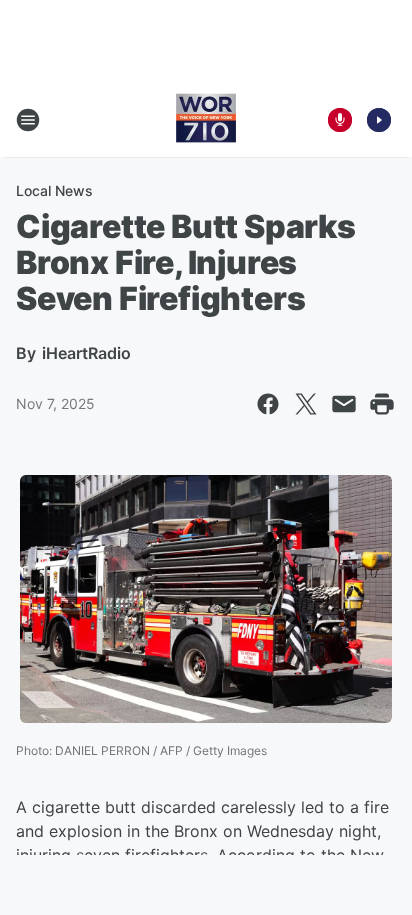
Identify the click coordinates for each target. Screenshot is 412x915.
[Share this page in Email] (344, 404)
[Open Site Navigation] (28, 120)
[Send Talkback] (340, 120)
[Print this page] (382, 404)
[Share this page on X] (306, 404)
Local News (54, 190)
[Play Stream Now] (379, 120)
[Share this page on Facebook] (268, 404)
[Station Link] (206, 120)
